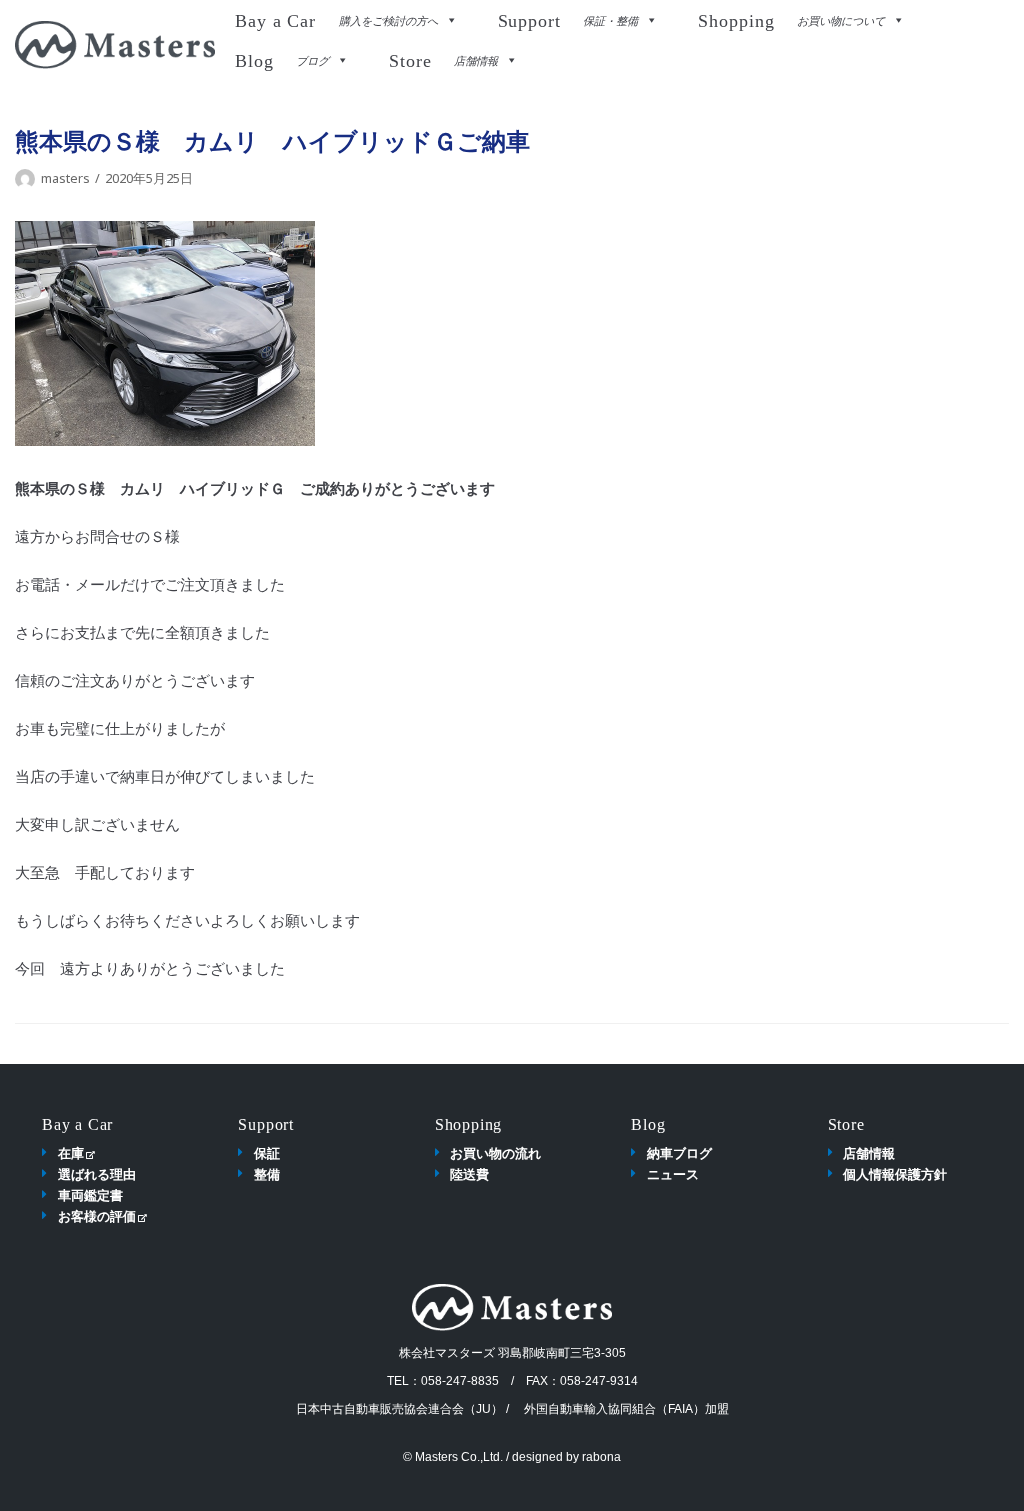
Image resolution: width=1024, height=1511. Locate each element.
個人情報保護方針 (895, 1174)
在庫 (71, 1153)
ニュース (673, 1174)
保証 (267, 1153)
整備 (267, 1174)
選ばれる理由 (97, 1174)
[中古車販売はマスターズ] (115, 44)
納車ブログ (679, 1153)
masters (65, 178)
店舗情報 (869, 1153)
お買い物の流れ (495, 1153)
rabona (601, 1457)
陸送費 (469, 1174)
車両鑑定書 (90, 1195)
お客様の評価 (97, 1216)
